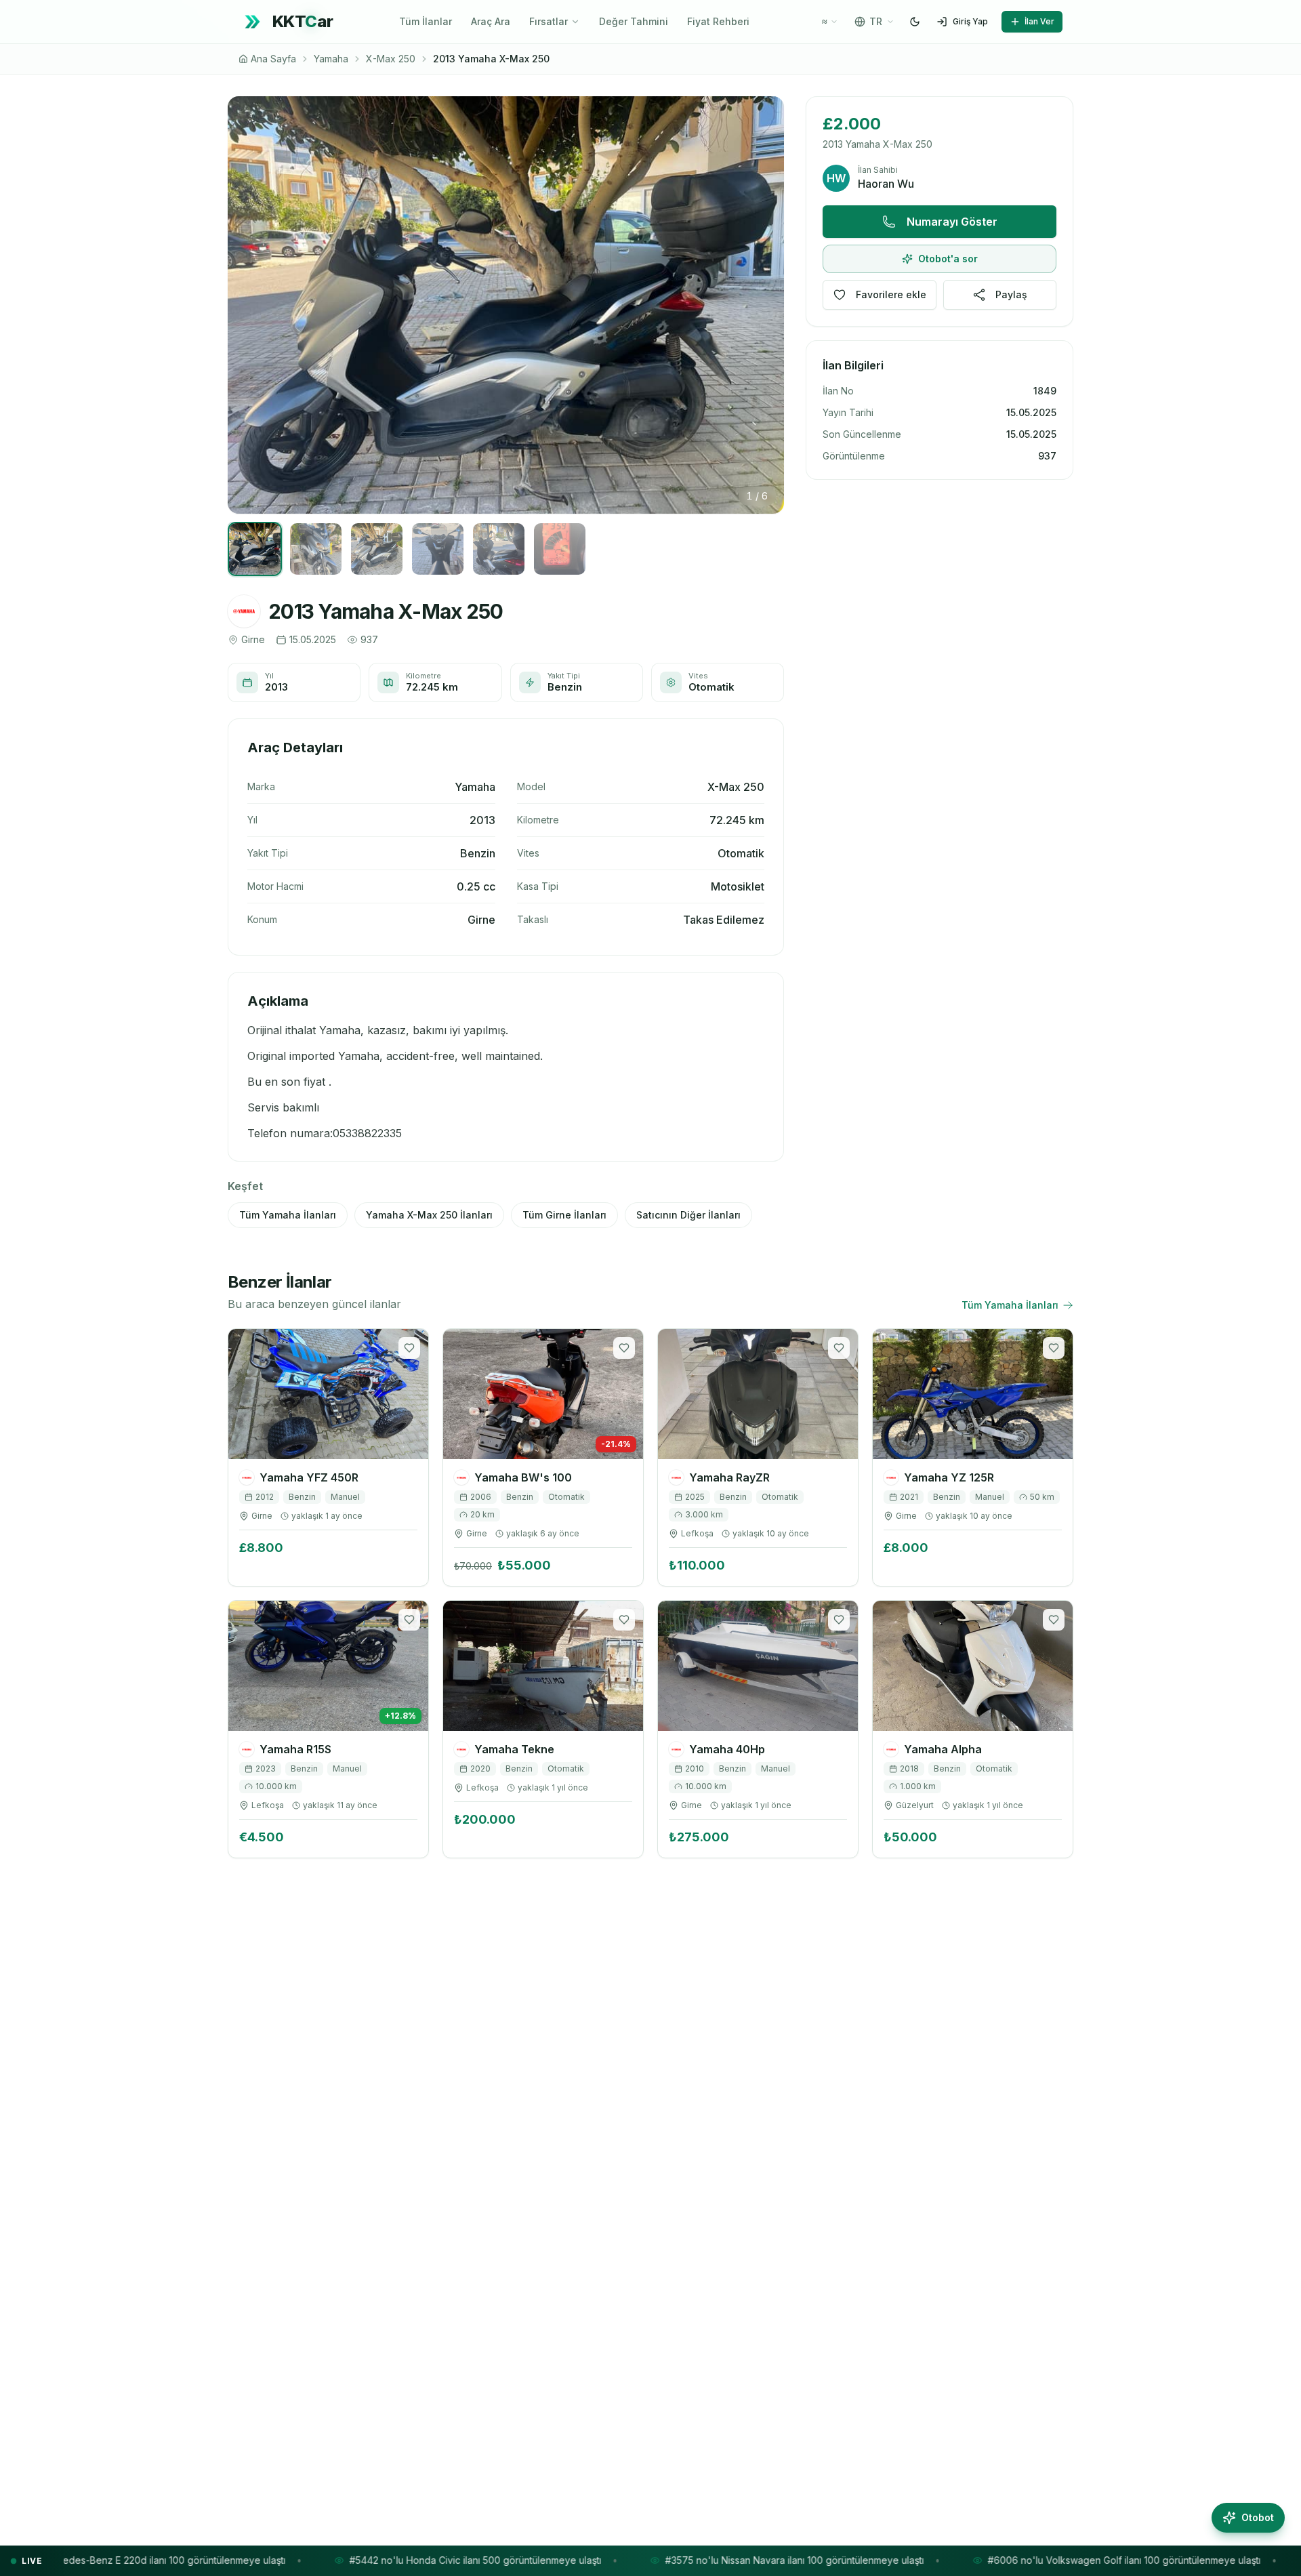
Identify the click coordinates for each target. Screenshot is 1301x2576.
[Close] (785, 1097)
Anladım (650, 1467)
